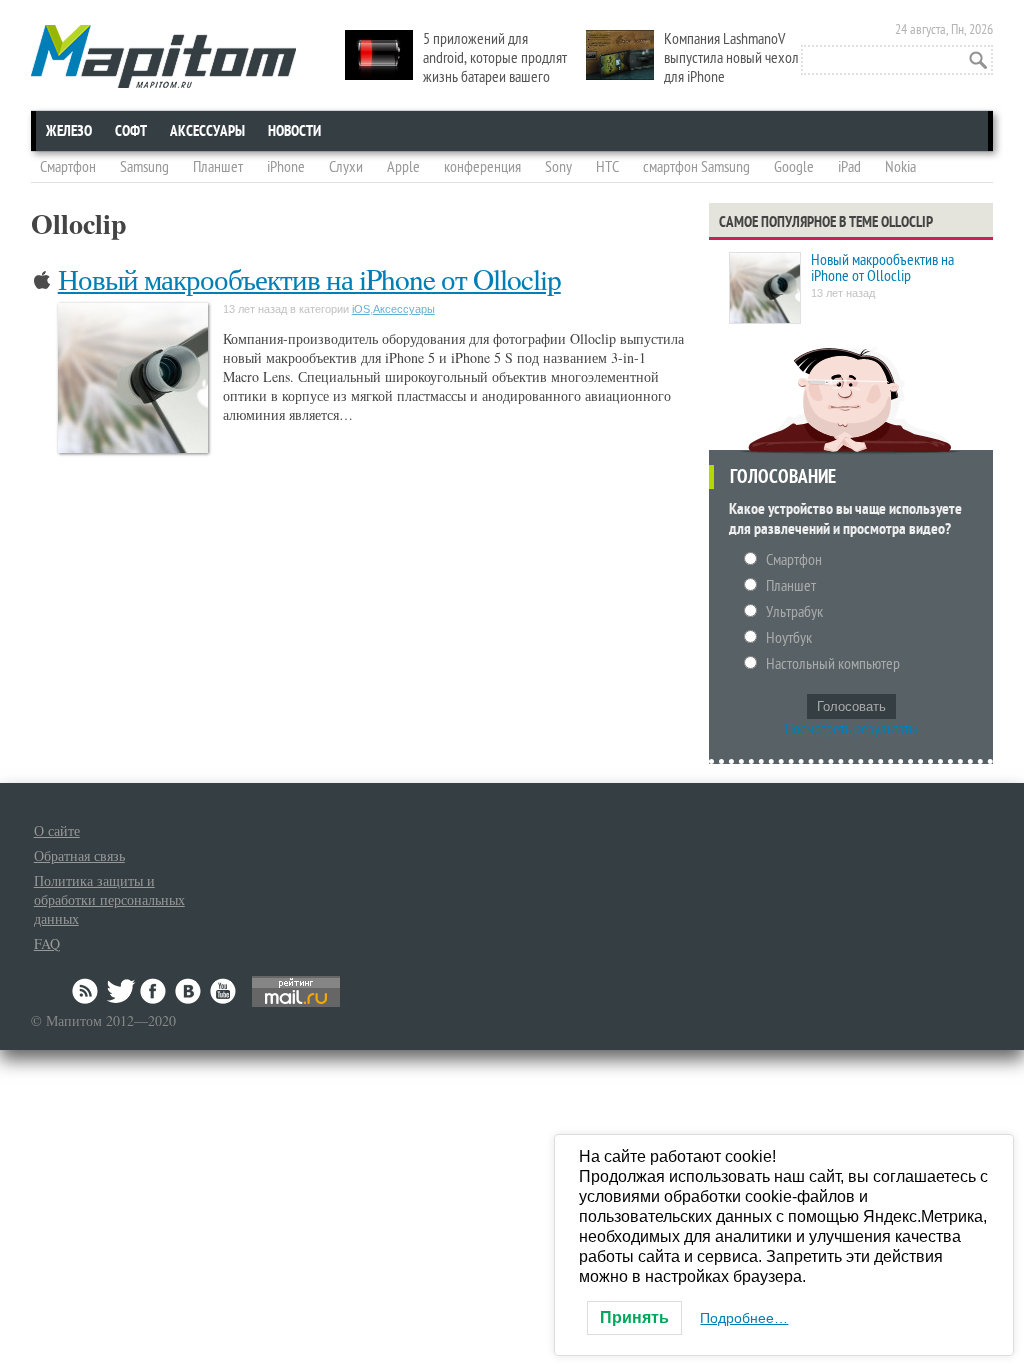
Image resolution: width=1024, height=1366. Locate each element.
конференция (482, 167)
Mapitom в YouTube (223, 991)
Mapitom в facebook (155, 991)
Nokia (900, 167)
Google (794, 167)
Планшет (218, 167)
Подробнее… (744, 1318)
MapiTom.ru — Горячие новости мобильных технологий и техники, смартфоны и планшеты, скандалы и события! (163, 56)
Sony (558, 167)
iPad (849, 167)
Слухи (346, 167)
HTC (607, 167)
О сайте (57, 830)
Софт (131, 131)
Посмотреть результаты (851, 729)
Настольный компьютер (833, 664)
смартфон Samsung (696, 167)
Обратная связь (79, 855)
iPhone (286, 167)
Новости (294, 131)
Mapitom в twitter (121, 991)
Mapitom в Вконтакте (189, 991)
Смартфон (68, 167)
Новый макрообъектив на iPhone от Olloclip (309, 278)
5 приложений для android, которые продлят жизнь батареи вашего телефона (456, 67)
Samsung (144, 167)
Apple (403, 167)
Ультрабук (794, 612)
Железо (69, 131)
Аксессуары (207, 131)
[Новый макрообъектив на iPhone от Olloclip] (765, 289)
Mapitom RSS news (87, 991)
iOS (361, 309)
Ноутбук (789, 638)
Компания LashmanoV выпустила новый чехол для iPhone (731, 58)
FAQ (47, 943)
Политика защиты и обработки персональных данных (109, 899)
